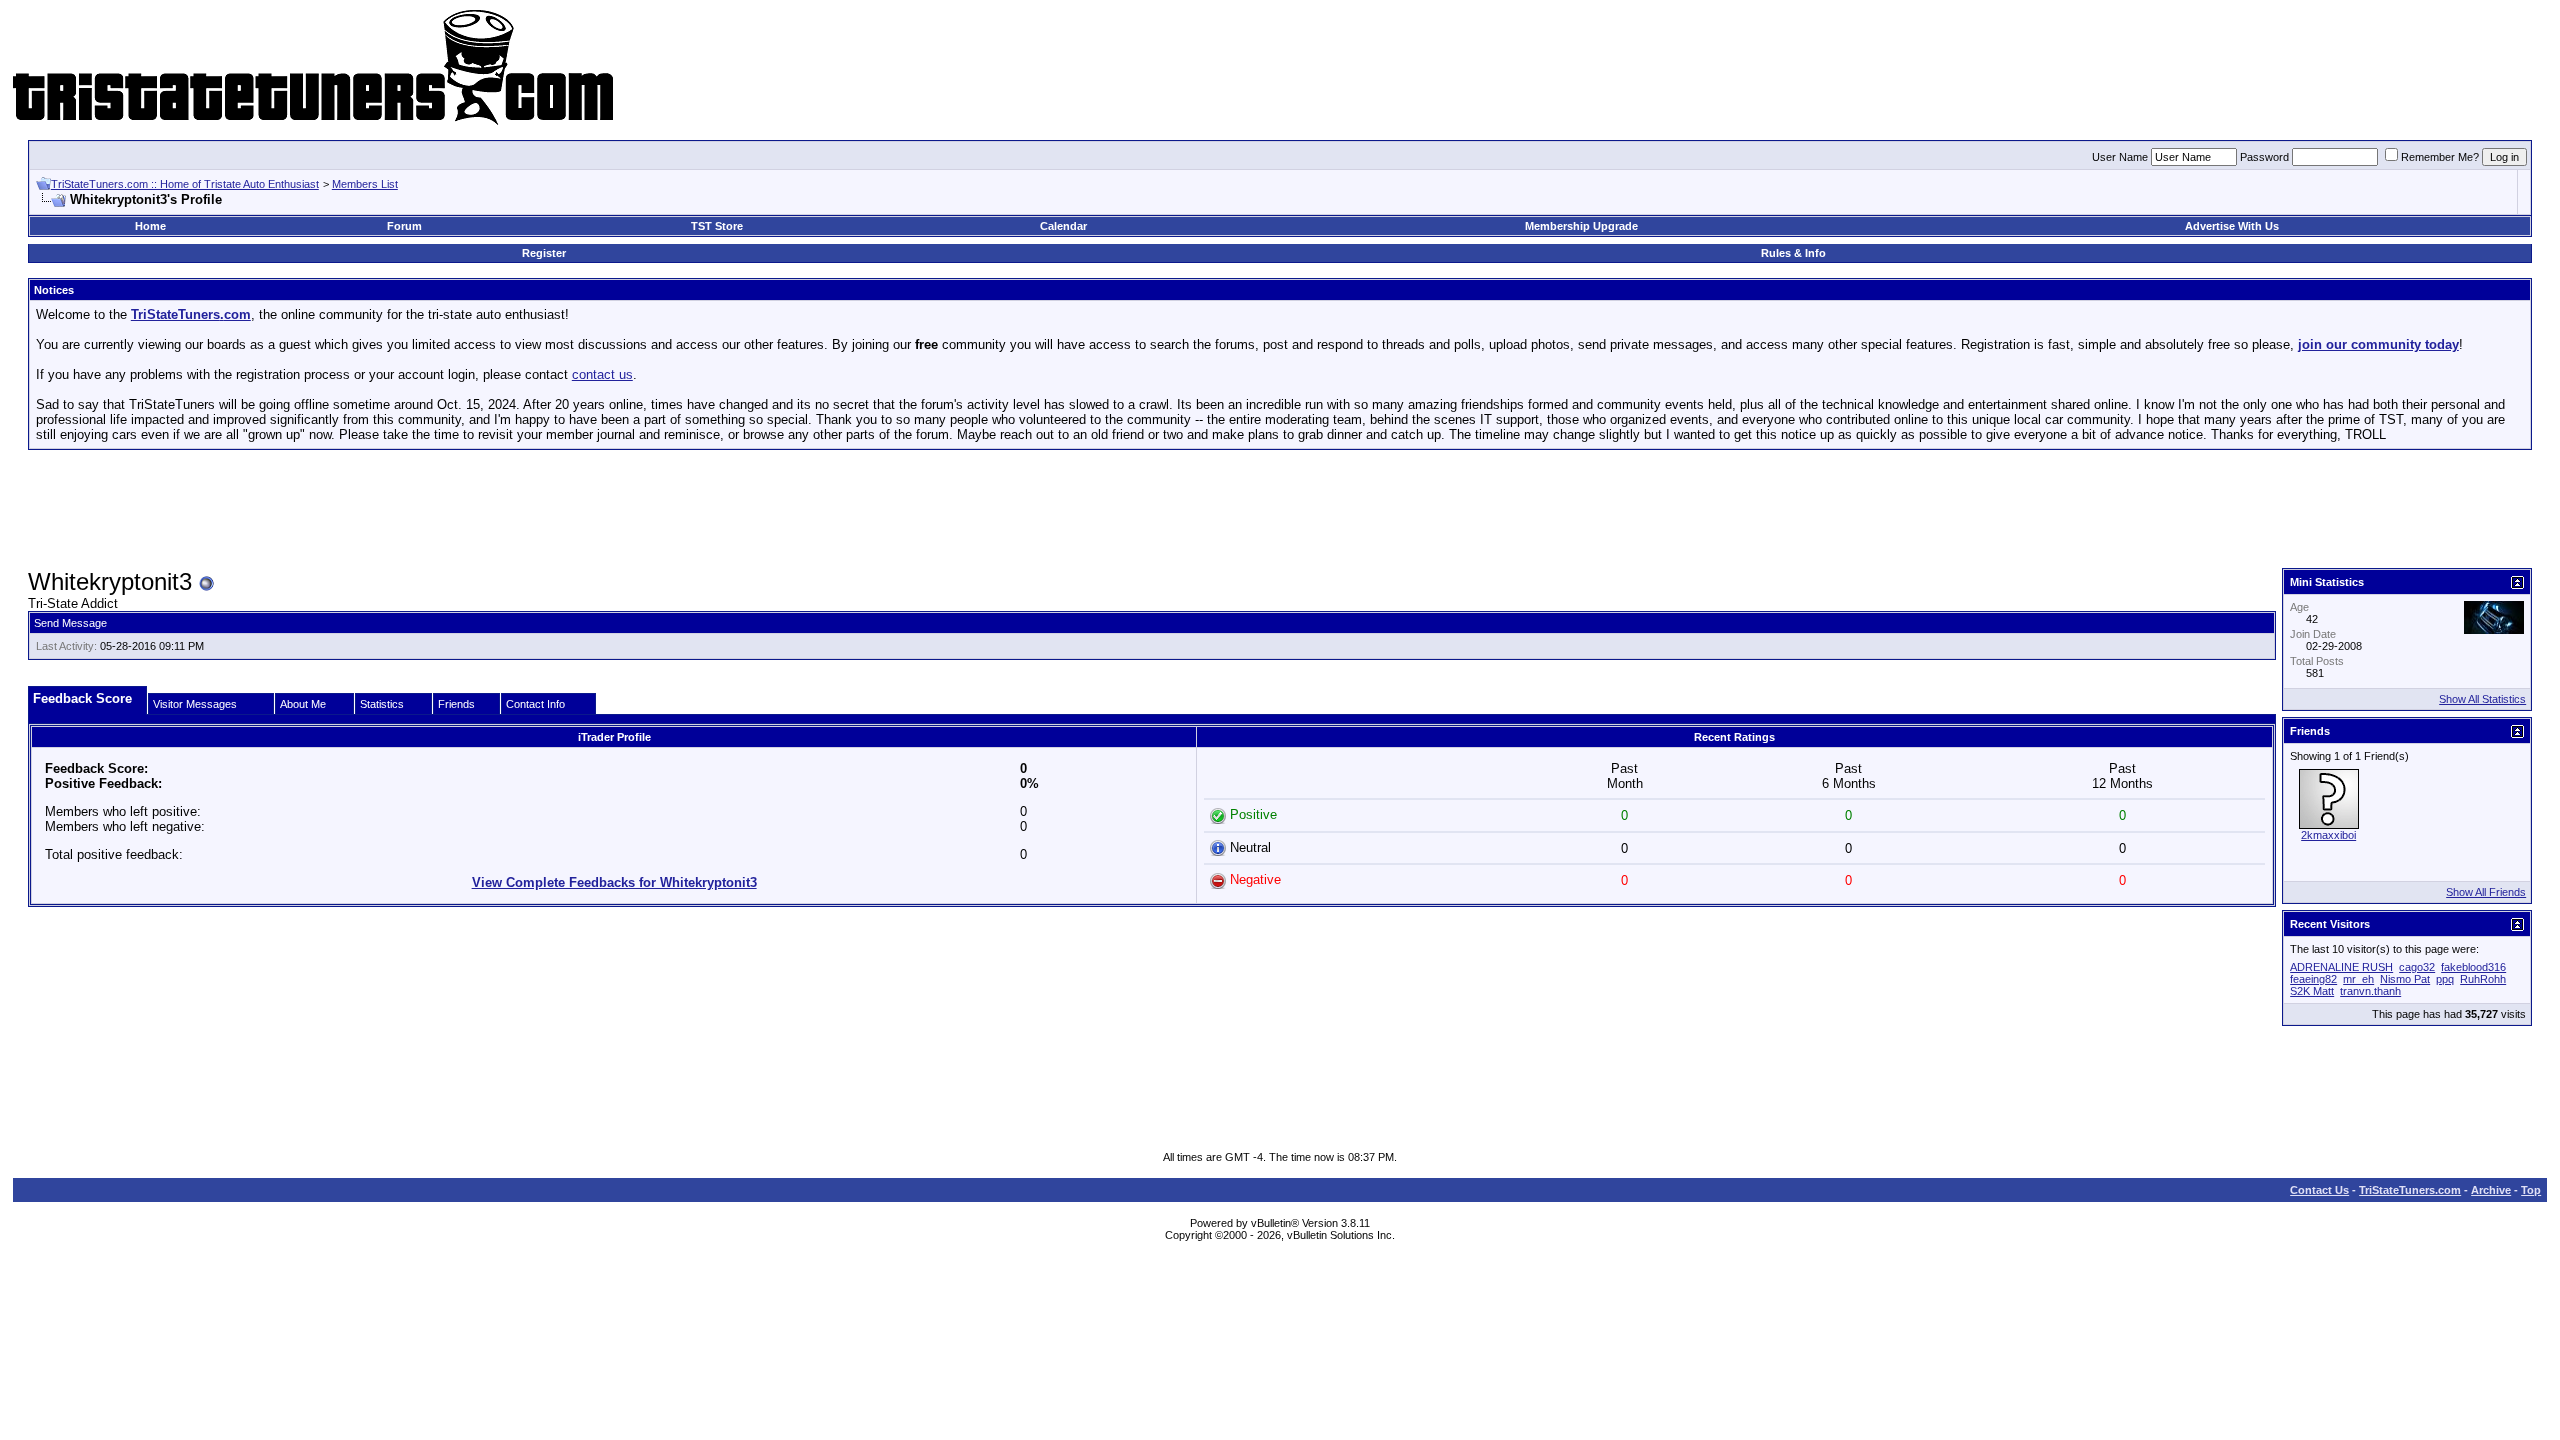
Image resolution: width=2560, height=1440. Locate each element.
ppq (2445, 979)
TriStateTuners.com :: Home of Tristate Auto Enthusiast (185, 184)
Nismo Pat (2405, 979)
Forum (404, 226)
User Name (2120, 157)
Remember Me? (2440, 157)
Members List (365, 184)
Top (2531, 1190)
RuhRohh (2483, 979)
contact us (602, 374)
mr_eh (2358, 979)
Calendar (1063, 226)
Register (544, 253)
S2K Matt (2312, 991)
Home (150, 226)
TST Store (717, 226)
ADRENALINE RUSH (2341, 967)
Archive (2491, 1190)
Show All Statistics (2482, 699)
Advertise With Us (2232, 226)
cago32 (2417, 967)
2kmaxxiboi (2328, 835)
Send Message (70, 623)
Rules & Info (1793, 253)
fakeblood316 (2473, 967)
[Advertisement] (1280, 510)
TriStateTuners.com (2410, 1190)
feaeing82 (2313, 979)
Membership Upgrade (1581, 226)
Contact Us (2319, 1190)
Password (2264, 157)
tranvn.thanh (2370, 991)
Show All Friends (2486, 892)
